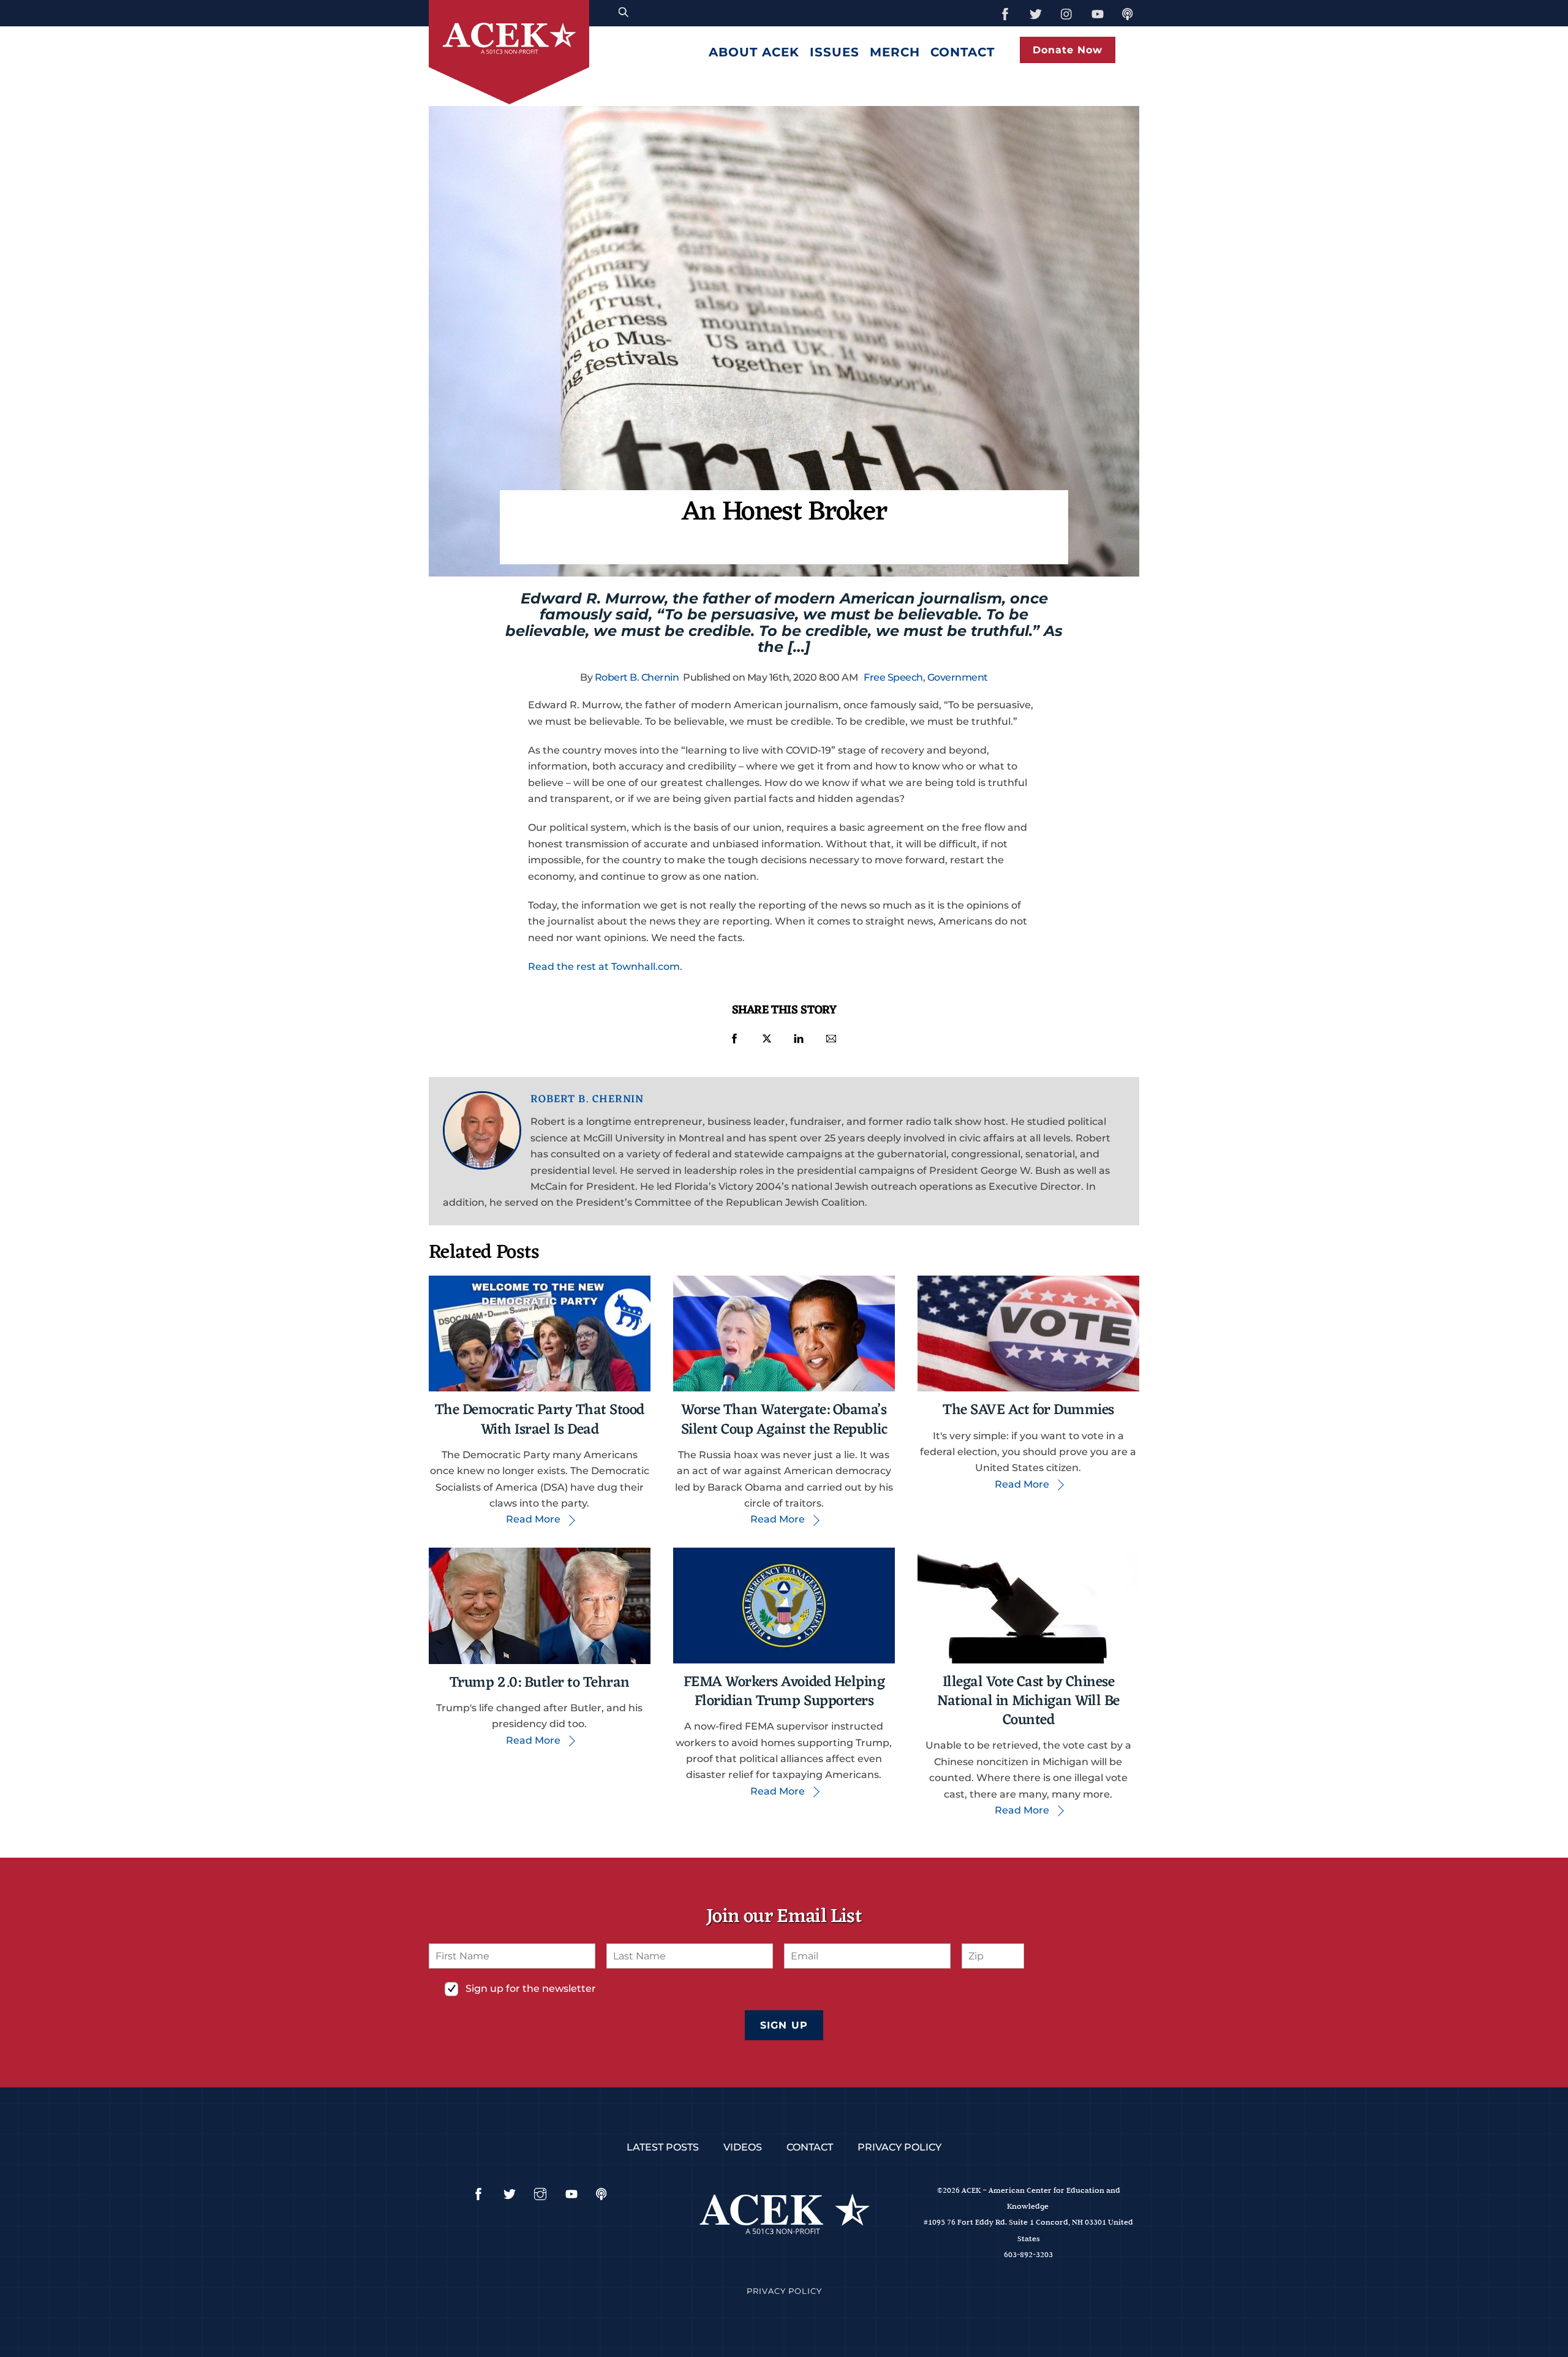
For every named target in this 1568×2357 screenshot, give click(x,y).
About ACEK (754, 52)
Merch (895, 52)
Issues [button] (835, 52)
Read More (533, 1519)
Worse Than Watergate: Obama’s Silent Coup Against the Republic (784, 1420)
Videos (743, 2147)
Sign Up (784, 2025)
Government (958, 677)
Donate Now (1068, 50)
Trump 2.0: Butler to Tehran (540, 1683)
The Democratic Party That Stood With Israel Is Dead (540, 1420)
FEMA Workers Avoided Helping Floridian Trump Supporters (784, 1692)
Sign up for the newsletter (531, 1988)
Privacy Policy (899, 2147)
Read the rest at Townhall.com (604, 967)
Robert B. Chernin (637, 677)
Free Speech (893, 677)
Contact (963, 52)
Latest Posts (663, 2147)
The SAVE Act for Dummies (1028, 1410)
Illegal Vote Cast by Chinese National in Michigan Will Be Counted (1028, 1701)
